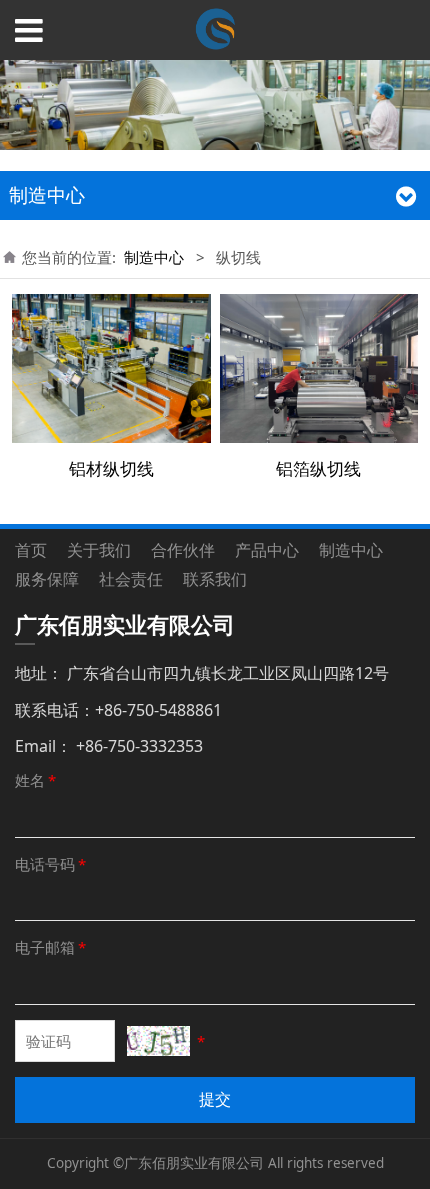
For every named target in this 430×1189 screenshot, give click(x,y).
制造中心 (154, 257)
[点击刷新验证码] (158, 1041)
